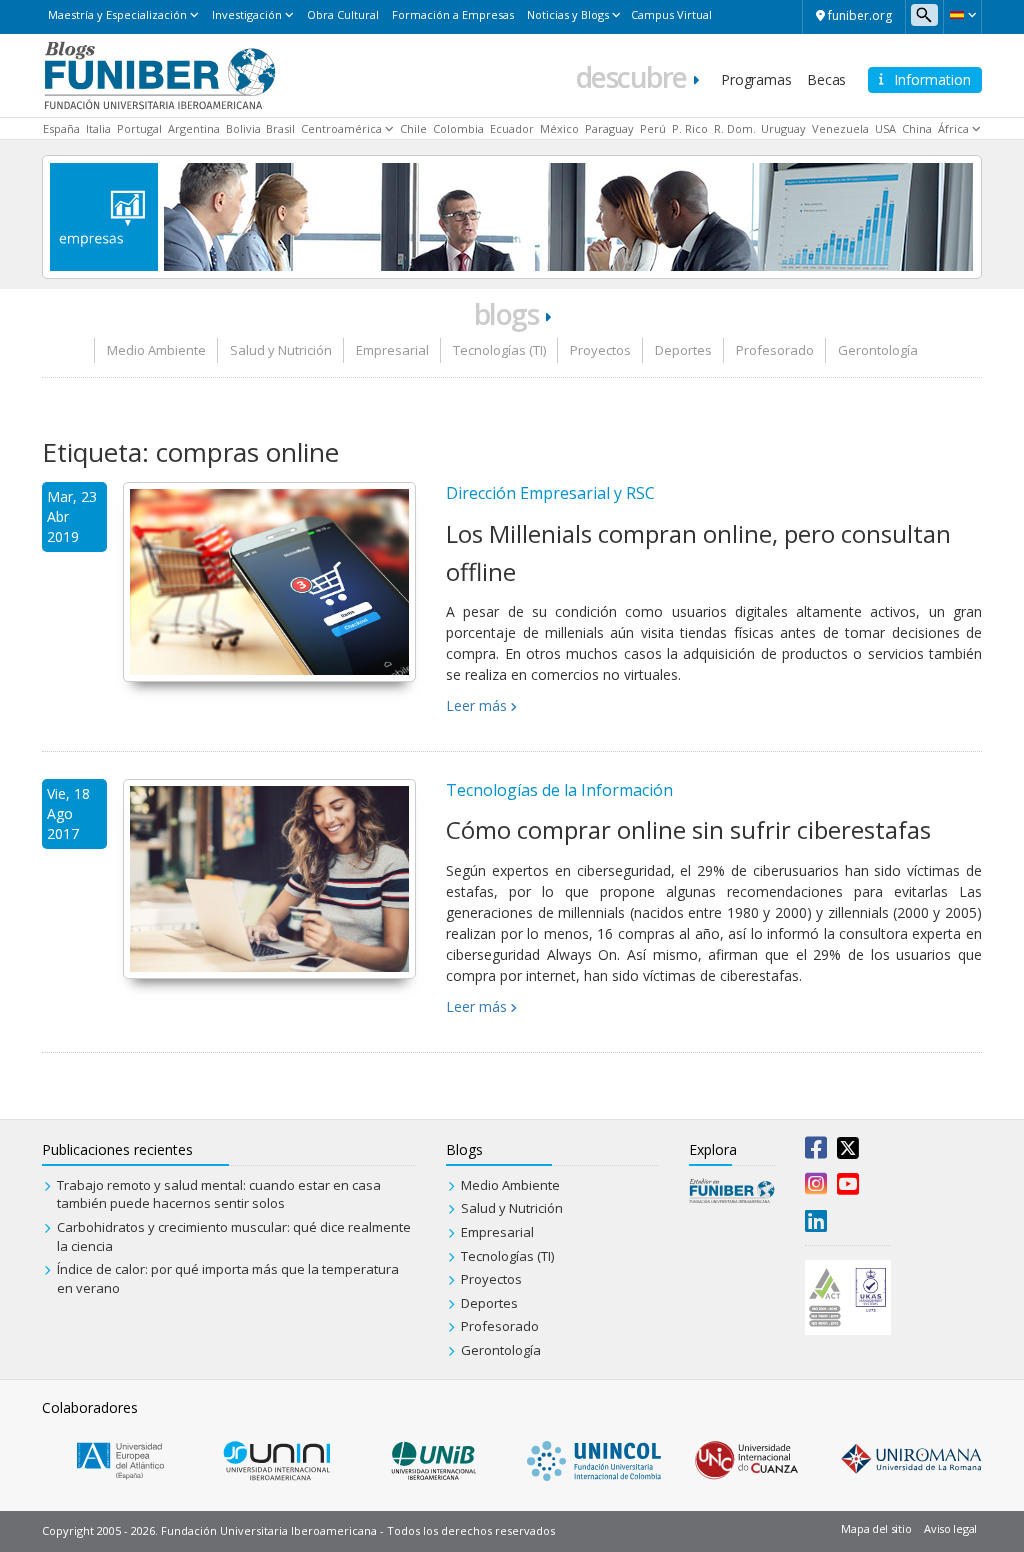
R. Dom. (735, 128)
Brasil (280, 128)
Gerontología (878, 350)
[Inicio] (159, 74)
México (559, 128)
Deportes (683, 350)
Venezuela (840, 128)
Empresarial (392, 350)
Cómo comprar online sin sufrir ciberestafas (688, 829)
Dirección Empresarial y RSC (550, 493)
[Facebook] (816, 1152)
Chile (413, 128)
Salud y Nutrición (281, 350)
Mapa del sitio (876, 1528)
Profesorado (775, 350)
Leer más (476, 705)
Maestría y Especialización (117, 14)
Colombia (458, 128)
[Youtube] (848, 1188)
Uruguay (783, 128)
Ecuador (512, 128)
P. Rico (690, 128)
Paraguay (609, 128)
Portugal (139, 128)
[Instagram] (816, 1188)
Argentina (194, 128)
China (917, 128)
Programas (756, 79)
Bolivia (243, 128)
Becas (826, 79)
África (953, 128)
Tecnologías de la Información (559, 790)
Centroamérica (341, 128)
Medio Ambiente (156, 350)
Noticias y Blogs (568, 14)
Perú (653, 128)
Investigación (247, 14)
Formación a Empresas (453, 14)
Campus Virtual (671, 14)
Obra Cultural (343, 14)
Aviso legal (950, 1528)
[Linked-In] (816, 1225)
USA (885, 128)
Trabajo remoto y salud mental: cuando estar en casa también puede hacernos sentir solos (219, 1194)
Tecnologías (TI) (499, 350)
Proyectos (600, 350)
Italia (98, 128)
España (61, 128)
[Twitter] (848, 1152)
